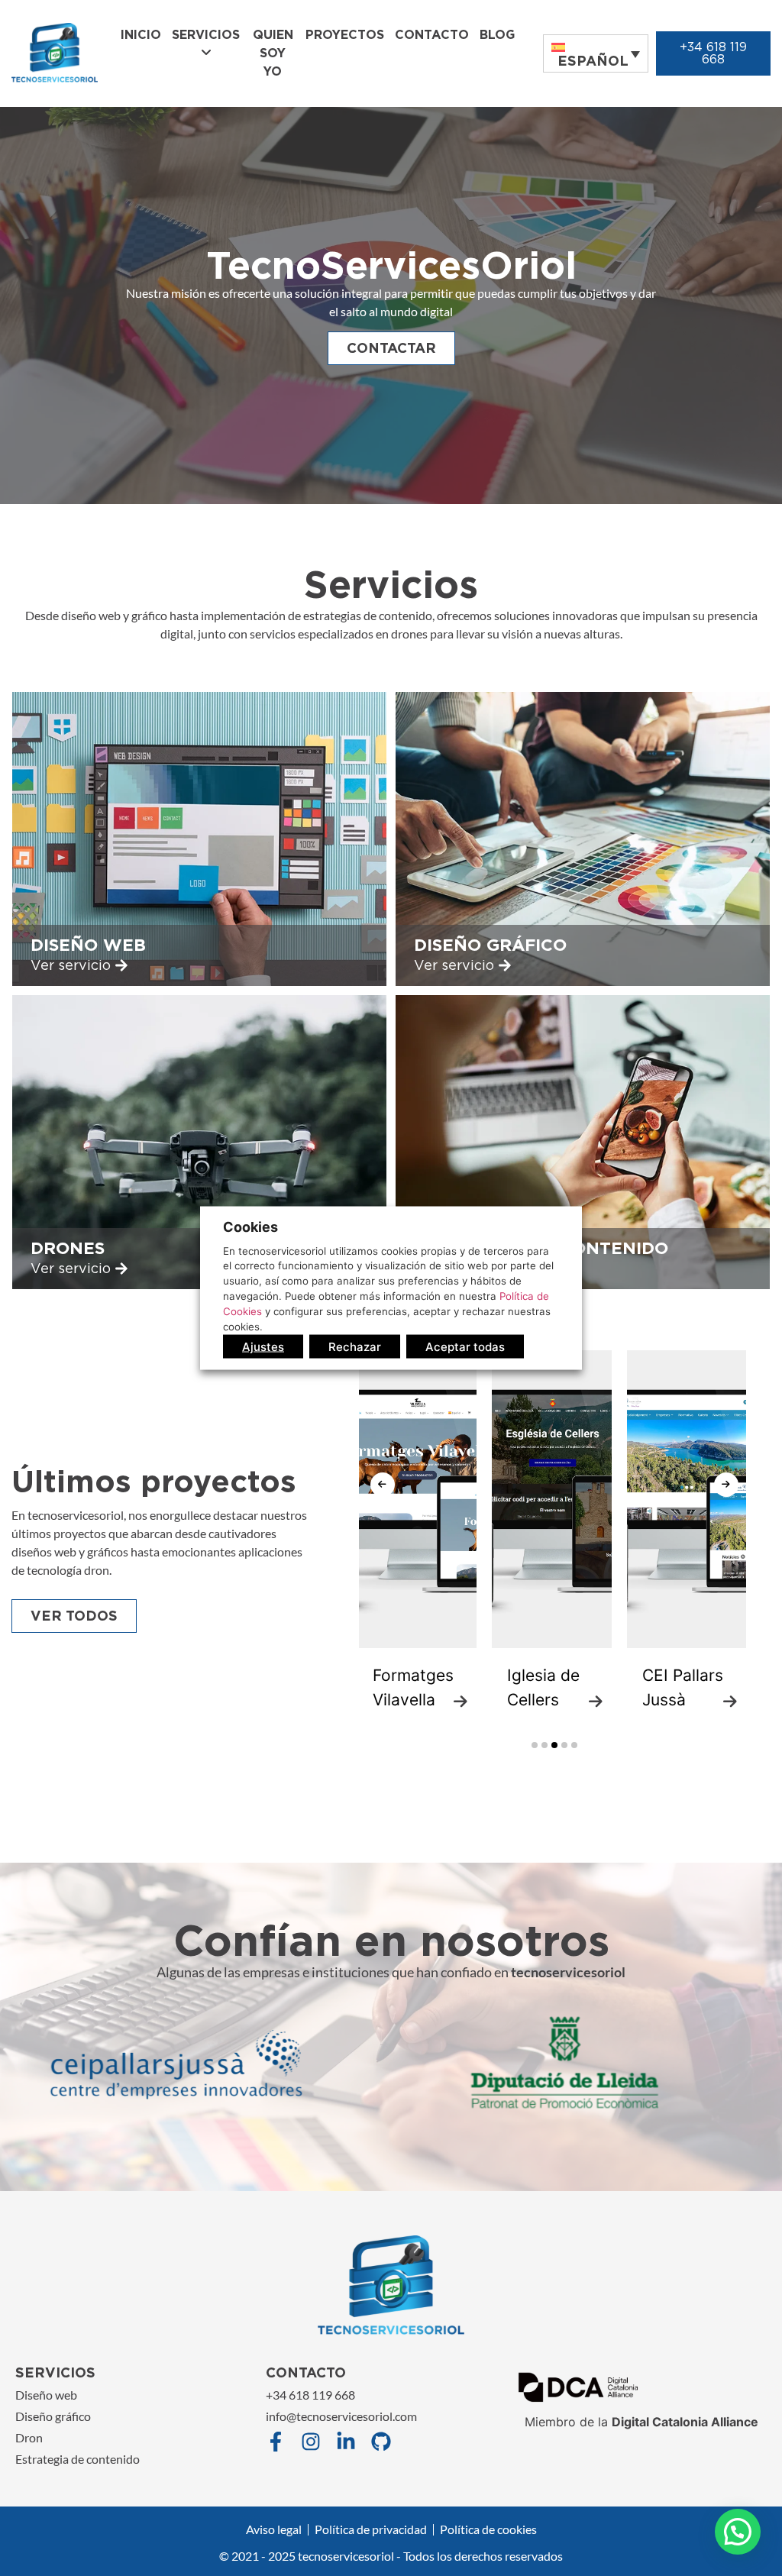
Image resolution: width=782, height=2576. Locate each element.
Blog (497, 35)
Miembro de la (641, 2422)
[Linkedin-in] (346, 2442)
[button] (535, 1745)
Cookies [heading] (250, 1226)
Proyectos (345, 35)
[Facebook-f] (276, 2442)
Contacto (432, 35)
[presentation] (383, 1485)
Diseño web (88, 945)
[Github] (381, 2442)
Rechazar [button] (355, 1347)
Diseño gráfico (490, 945)
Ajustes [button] (263, 1347)
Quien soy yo (273, 53)
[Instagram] (311, 2442)
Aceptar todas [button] (465, 1347)
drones (68, 1248)
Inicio (141, 35)
